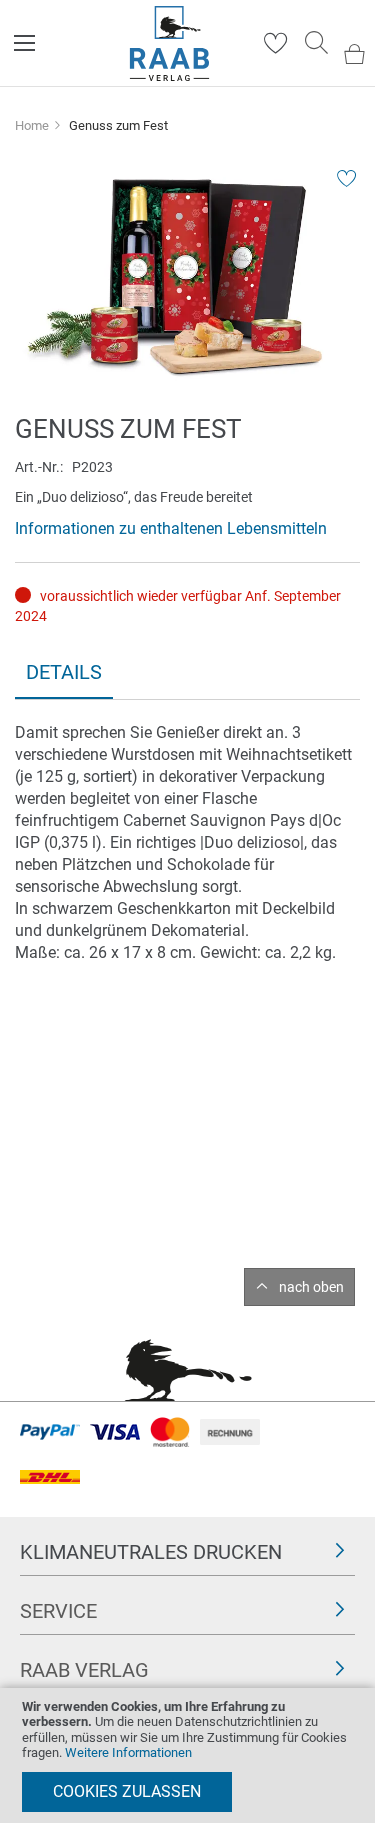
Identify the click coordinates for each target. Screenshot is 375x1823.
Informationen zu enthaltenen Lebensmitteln (171, 528)
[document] (187, 1755)
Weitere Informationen (128, 1752)
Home (32, 125)
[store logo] (169, 43)
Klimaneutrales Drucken (151, 1552)
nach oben (311, 1287)
